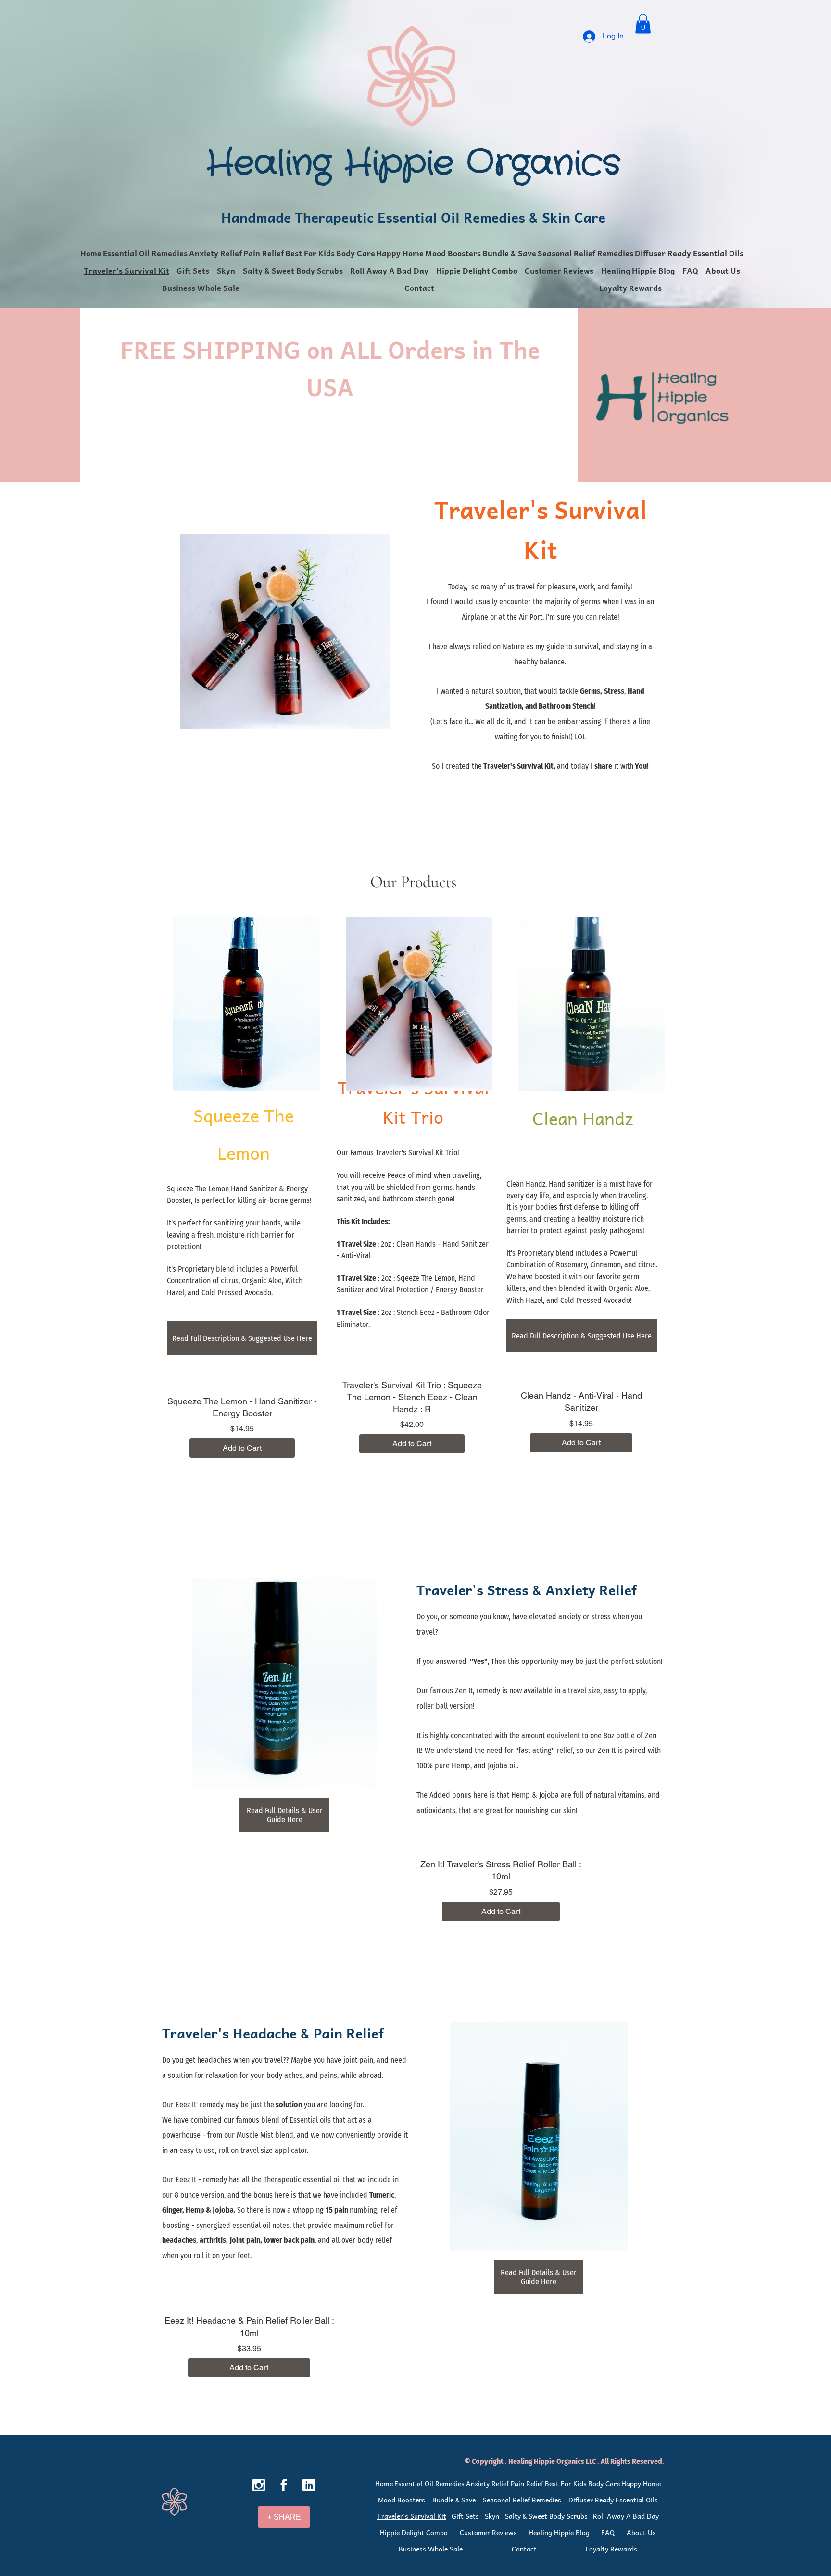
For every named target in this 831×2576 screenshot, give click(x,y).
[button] (643, 24)
